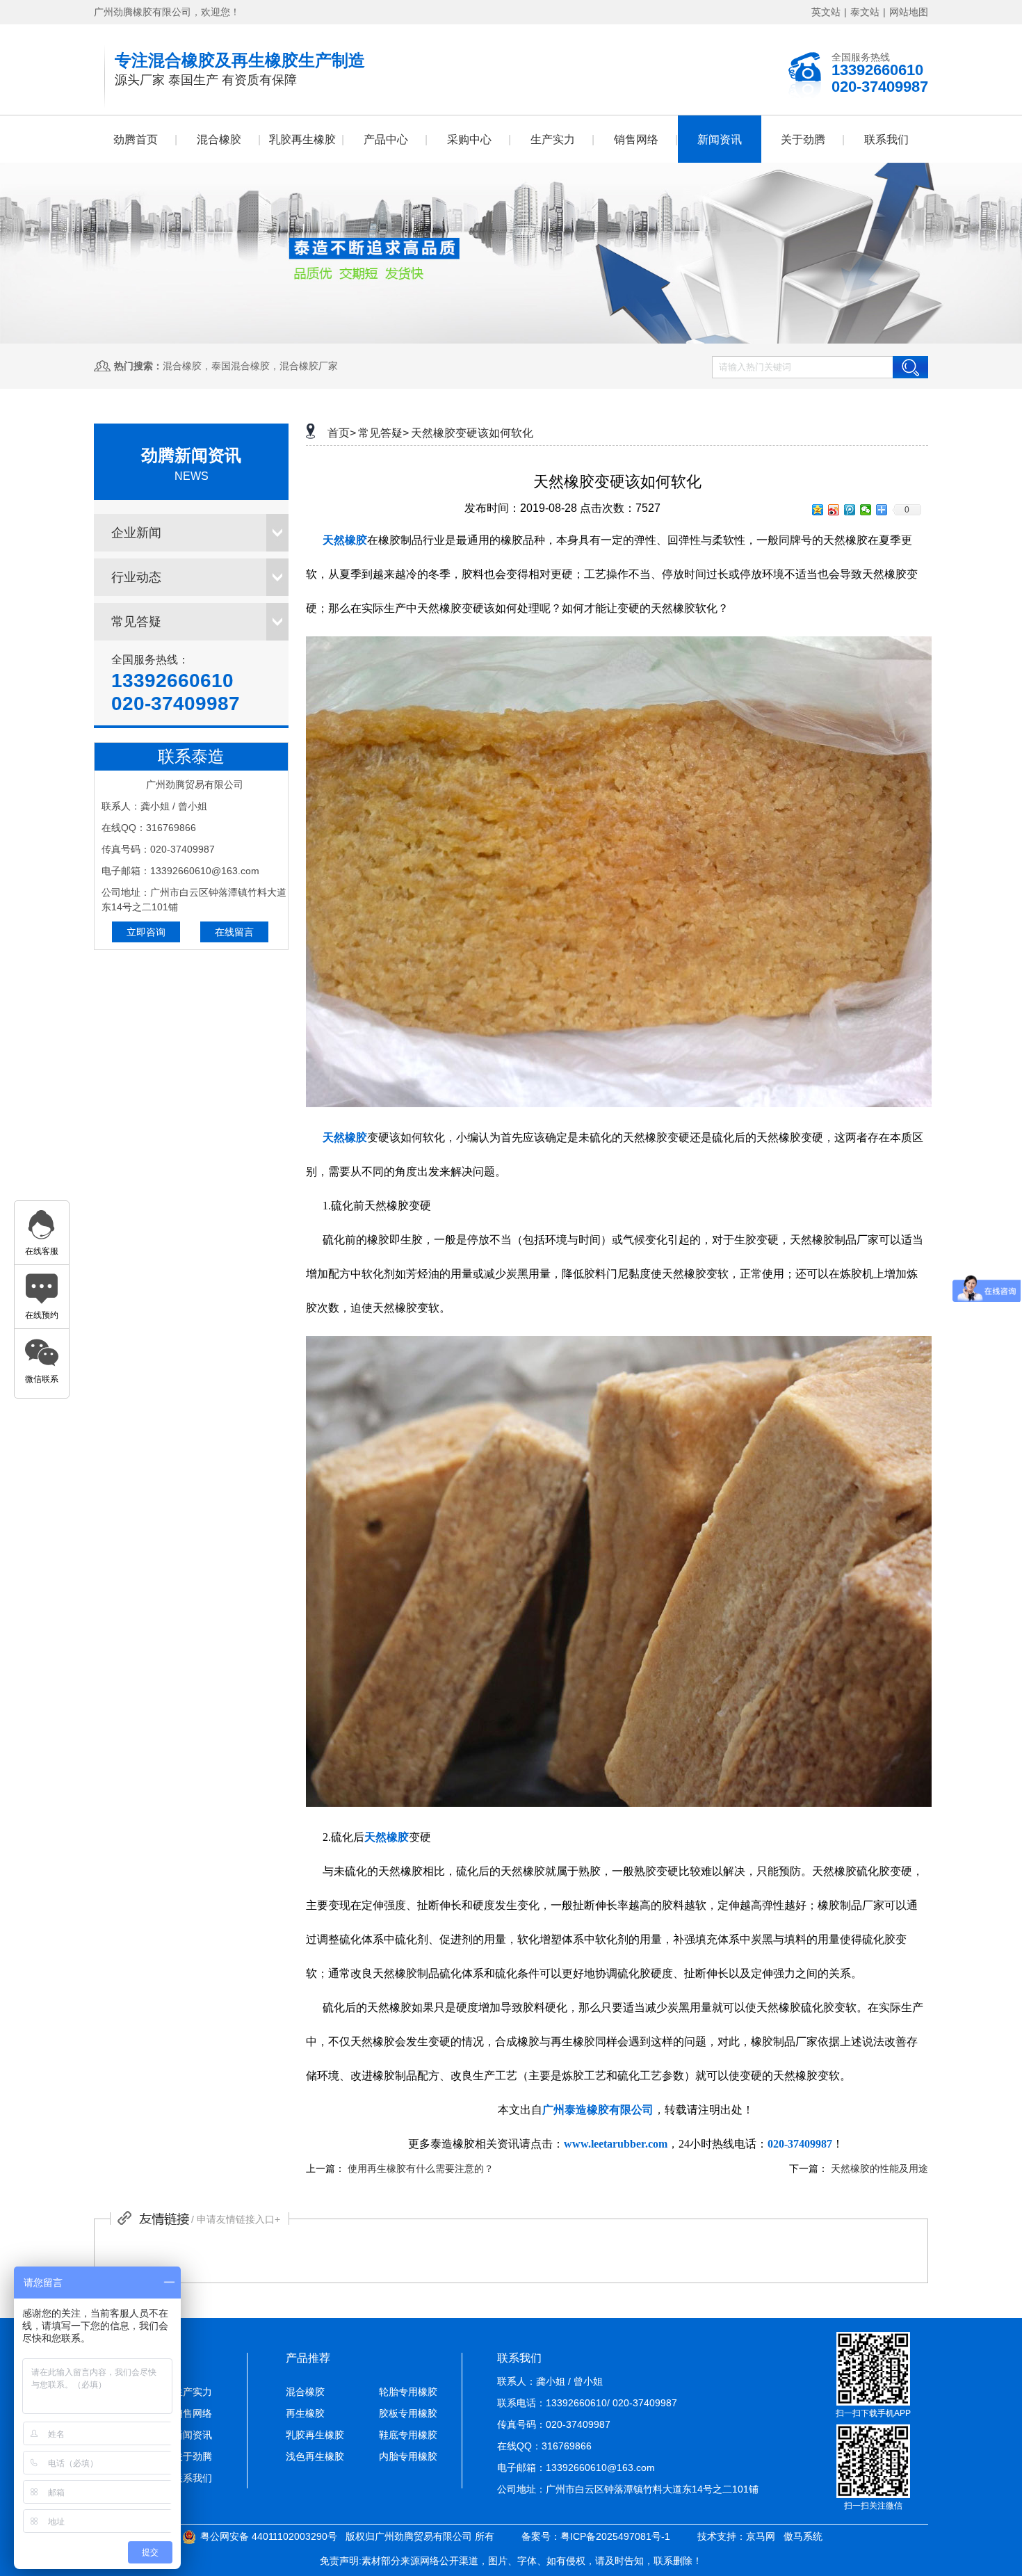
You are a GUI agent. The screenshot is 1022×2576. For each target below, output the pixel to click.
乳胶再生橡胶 (302, 139)
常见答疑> (383, 433)
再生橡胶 (305, 2413)
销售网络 (636, 139)
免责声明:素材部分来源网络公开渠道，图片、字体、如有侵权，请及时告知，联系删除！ (511, 2561)
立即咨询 (146, 932)
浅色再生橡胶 (315, 2456)
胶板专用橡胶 (408, 2413)
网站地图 (909, 12)
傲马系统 (803, 2536)
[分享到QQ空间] (818, 510)
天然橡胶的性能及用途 (879, 2168)
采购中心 (469, 139)
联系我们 (886, 139)
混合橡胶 (219, 139)
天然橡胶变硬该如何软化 (472, 433)
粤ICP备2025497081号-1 (615, 2536)
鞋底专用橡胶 (408, 2435)
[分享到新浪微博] (834, 510)
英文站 (826, 12)
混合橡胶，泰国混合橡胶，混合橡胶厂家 (250, 366)
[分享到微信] (866, 510)
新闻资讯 (720, 139)
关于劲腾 (803, 139)
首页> (342, 433)
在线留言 (234, 932)
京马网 (761, 2536)
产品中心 (386, 139)
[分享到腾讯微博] (850, 510)
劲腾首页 (136, 139)
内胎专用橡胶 (408, 2456)
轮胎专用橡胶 (408, 2392)
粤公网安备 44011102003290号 (269, 2536)
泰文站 (865, 12)
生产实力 (553, 139)
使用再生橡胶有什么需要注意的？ (421, 2168)
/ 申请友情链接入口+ (236, 2219)
